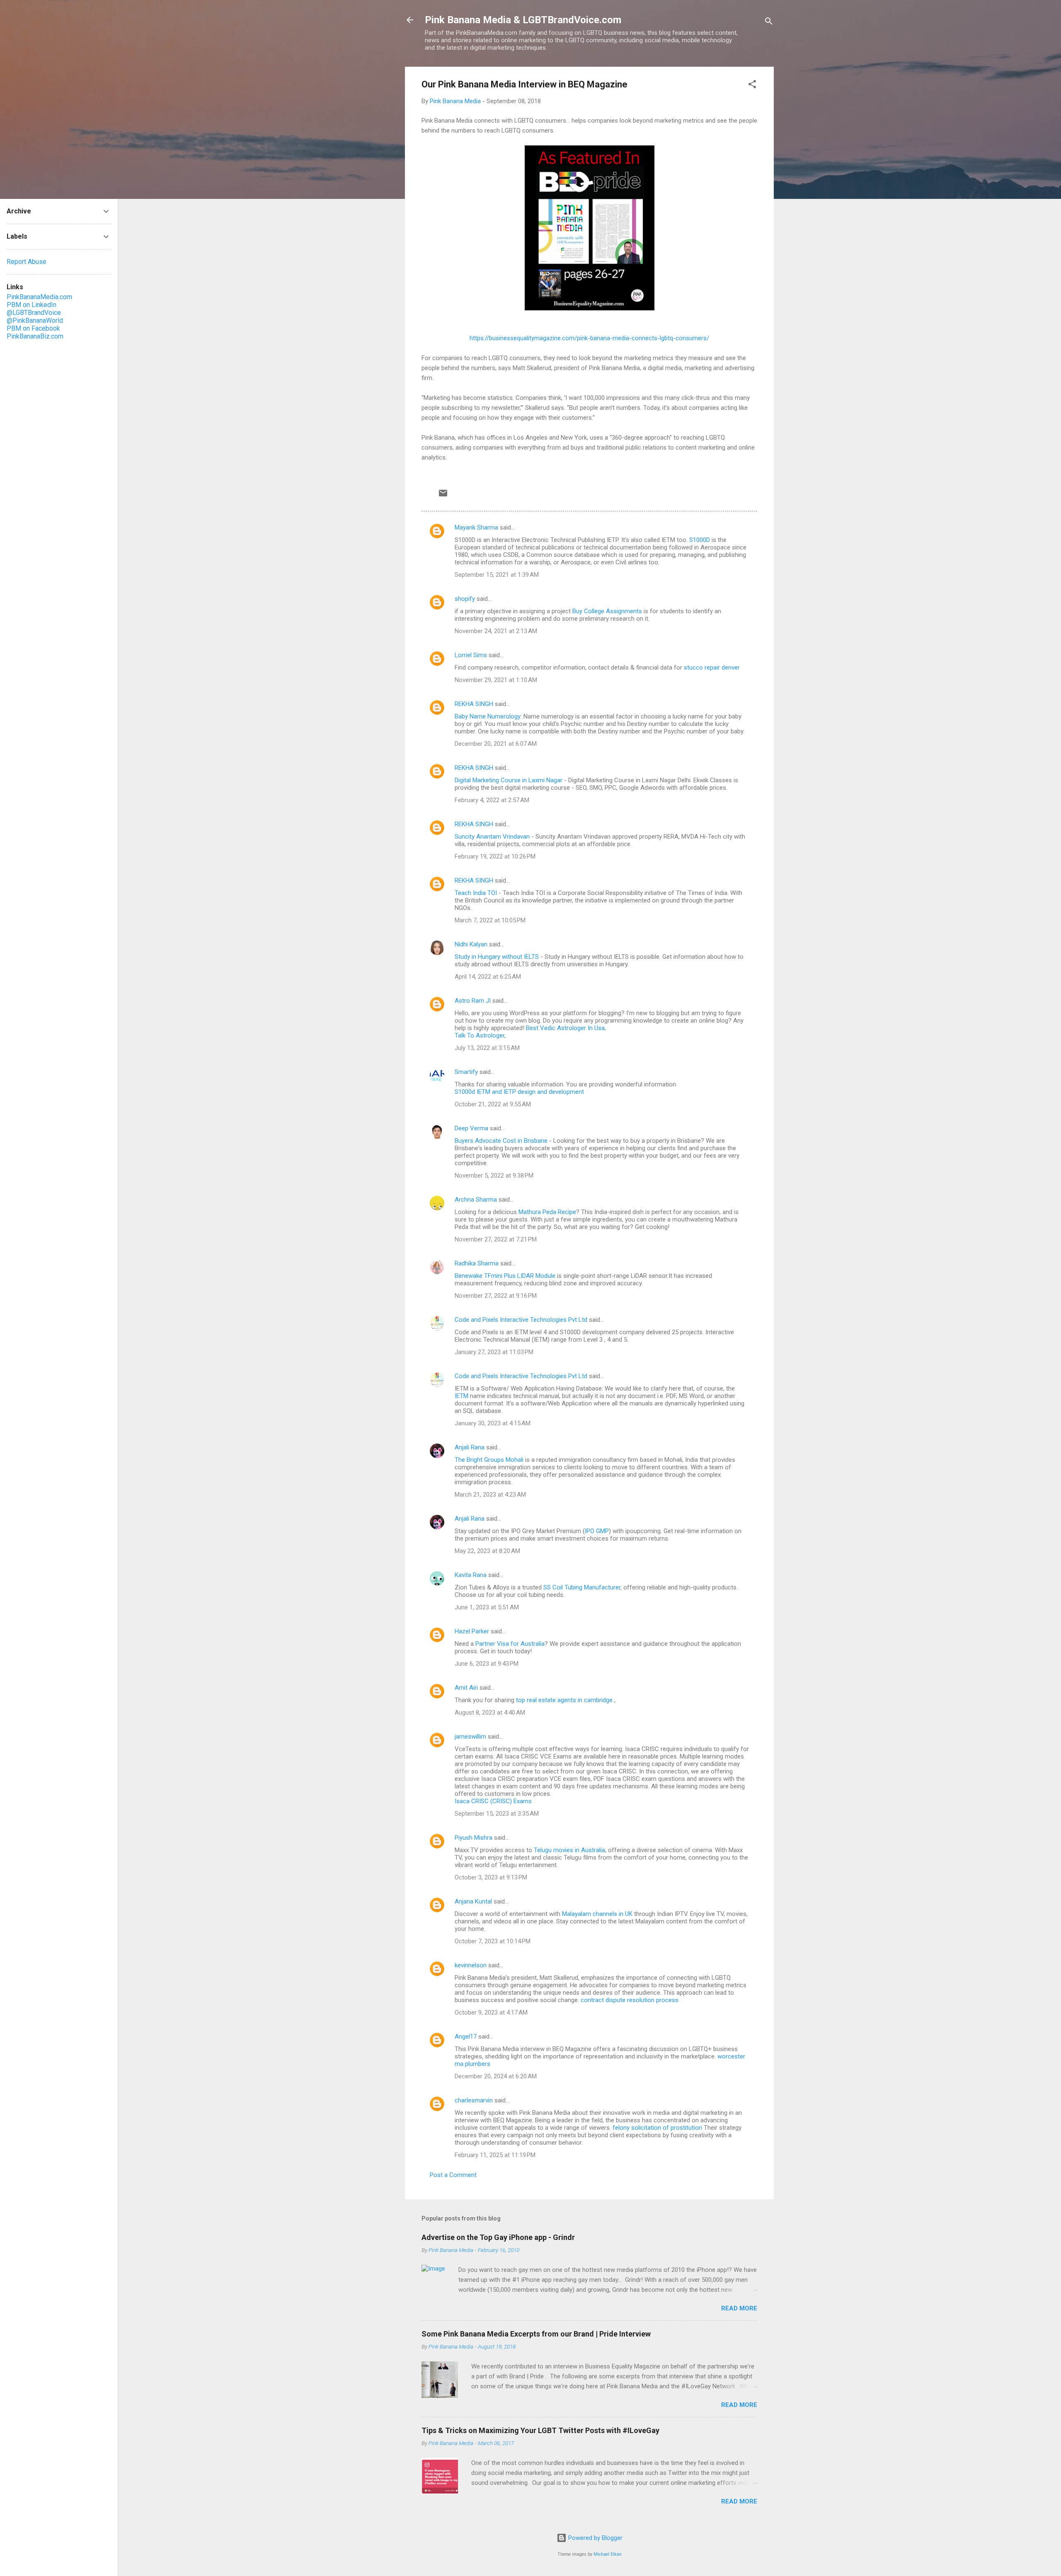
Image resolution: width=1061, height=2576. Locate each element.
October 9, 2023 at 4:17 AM (491, 2012)
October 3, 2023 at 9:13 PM (491, 1877)
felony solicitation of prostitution (657, 2128)
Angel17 (466, 2037)
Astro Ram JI (473, 1001)
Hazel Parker (472, 1631)
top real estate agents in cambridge (565, 1700)
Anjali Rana (470, 1447)
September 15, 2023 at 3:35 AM (497, 1814)
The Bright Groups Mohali (489, 1460)
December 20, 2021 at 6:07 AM (496, 744)
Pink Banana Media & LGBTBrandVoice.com (523, 20)
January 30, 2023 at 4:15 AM (493, 1423)
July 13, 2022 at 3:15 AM (487, 1048)
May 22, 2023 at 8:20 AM (487, 1551)
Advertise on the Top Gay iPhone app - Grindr (498, 2237)
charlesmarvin (474, 2100)
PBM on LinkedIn (31, 305)
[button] (752, 86)
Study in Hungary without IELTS (497, 957)
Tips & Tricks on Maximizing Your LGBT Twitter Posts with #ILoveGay (540, 2430)
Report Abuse (27, 262)
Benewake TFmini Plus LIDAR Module (505, 1276)
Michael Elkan (608, 2554)
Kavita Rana (471, 1575)
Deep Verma (471, 1128)
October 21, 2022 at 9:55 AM (493, 1104)
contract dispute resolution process (630, 2000)
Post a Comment (453, 2175)
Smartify (466, 1072)
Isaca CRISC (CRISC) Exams (493, 1801)
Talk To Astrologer (480, 1035)
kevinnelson (471, 1965)
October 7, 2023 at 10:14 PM (493, 1941)
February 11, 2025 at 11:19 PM (495, 2155)
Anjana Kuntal (473, 1901)
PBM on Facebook (33, 328)
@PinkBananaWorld (35, 320)
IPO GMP (597, 1531)
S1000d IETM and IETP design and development (519, 1092)
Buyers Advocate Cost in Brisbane (501, 1141)
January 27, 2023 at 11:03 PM (494, 1352)
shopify (465, 599)
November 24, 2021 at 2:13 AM (496, 631)
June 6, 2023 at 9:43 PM (487, 1664)
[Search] (769, 23)
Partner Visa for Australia (510, 1644)
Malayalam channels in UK (597, 1914)
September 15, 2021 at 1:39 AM (497, 575)
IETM (461, 1396)
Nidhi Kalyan (471, 944)
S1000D (700, 540)
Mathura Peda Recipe (547, 1212)
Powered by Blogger (595, 2538)
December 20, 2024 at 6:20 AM (496, 2076)
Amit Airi (466, 1688)
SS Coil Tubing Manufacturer (582, 1587)
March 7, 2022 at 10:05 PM (490, 920)
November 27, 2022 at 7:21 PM (496, 1239)
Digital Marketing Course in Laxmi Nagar (509, 780)
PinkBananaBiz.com (35, 336)
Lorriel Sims (471, 655)
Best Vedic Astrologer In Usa (565, 1028)
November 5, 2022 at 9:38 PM (494, 1176)
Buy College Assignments (607, 611)
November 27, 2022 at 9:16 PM (496, 1296)
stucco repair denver (712, 668)
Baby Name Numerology (488, 716)
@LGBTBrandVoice (34, 313)
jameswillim (470, 1737)
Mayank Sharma (476, 527)
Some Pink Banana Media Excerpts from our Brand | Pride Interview (536, 2334)
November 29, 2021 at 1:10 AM (496, 680)
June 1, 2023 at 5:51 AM (487, 1607)
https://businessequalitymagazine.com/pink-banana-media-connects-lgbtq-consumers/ (589, 338)
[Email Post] (443, 496)
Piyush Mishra (474, 1838)
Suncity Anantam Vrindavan (492, 837)
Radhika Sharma (477, 1263)
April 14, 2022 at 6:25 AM (488, 977)
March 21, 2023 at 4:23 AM (490, 1495)
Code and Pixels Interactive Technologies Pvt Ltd (521, 1320)
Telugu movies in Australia (569, 1850)
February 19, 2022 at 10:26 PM (495, 856)
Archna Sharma (476, 1200)
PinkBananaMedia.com (39, 297)
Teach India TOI (476, 893)
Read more (739, 2308)
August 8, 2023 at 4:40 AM (490, 1712)
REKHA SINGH (474, 704)
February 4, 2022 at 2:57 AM (492, 800)
